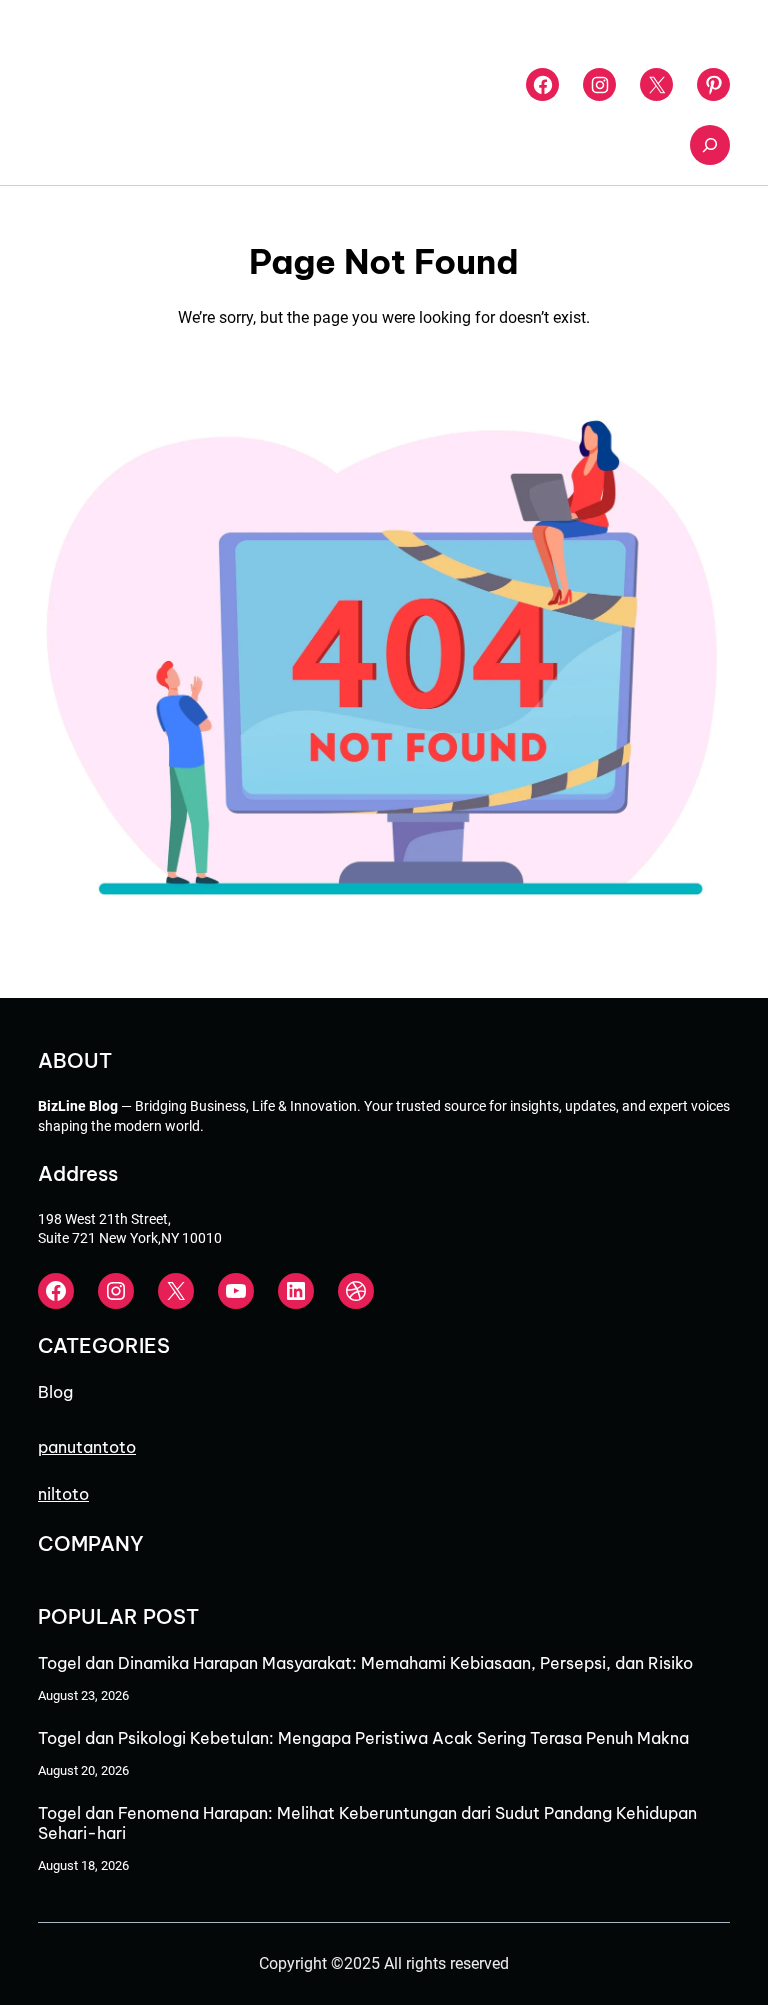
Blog (55, 1392)
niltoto (63, 1494)
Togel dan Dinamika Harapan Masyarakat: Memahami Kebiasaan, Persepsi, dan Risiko (365, 1663)
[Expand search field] (710, 145)
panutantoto (87, 1447)
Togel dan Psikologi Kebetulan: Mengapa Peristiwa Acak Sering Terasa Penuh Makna (363, 1738)
